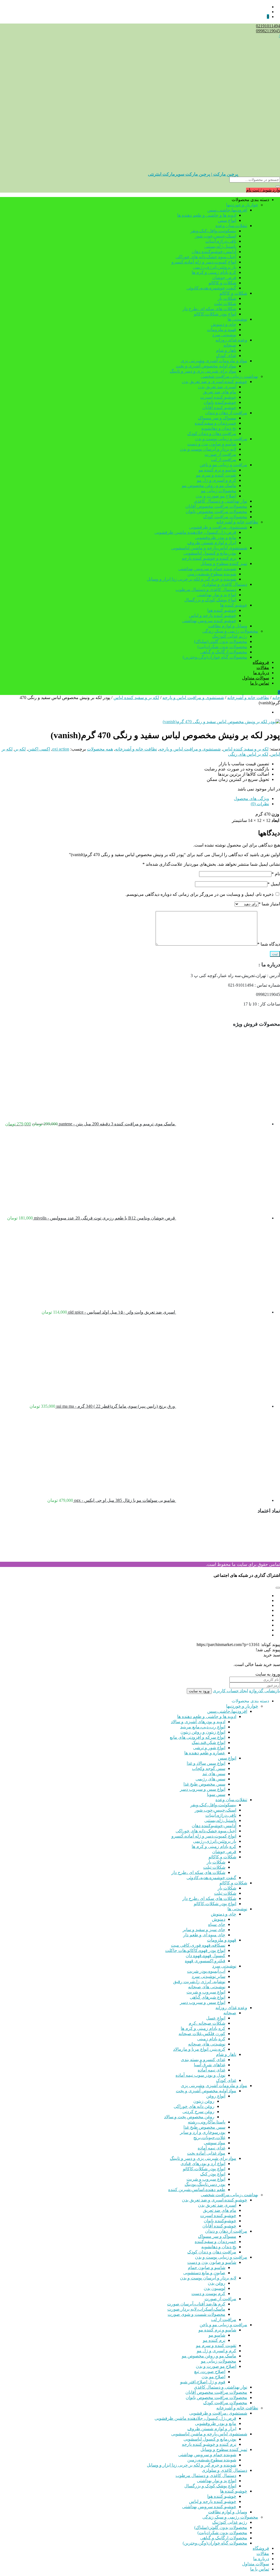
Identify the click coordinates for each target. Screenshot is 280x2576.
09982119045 (268, 31)
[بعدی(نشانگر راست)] (270, 1288)
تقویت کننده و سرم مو (216, 475)
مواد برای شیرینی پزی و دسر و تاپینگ (203, 371)
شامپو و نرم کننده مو (217, 470)
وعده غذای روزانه (231, 340)
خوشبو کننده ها (234, 605)
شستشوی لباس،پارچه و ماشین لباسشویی (209, 548)
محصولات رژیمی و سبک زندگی (230, 631)
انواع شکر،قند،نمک (208, 1742)
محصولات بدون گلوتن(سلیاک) (221, 641)
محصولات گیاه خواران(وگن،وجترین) (215, 657)
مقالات (263, 667)
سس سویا (216, 1794)
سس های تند (214, 1774)
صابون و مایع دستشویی (204, 2273)
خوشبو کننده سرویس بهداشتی (209, 621)
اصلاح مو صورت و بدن (216, 496)
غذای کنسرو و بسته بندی (203, 2060)
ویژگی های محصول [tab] (251, 799)
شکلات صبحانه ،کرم (207, 2023)
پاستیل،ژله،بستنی (220, 246)
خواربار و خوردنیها (242, 205)
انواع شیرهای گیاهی (208, 1997)
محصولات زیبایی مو (219, 491)
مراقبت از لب (224, 460)
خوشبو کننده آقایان (219, 408)
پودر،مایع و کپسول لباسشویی (210, 553)
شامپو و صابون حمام (207, 2268)
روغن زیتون (204, 2101)
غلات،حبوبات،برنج (209, 2138)
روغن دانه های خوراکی (194, 2106)
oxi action (61, 749)
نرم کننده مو (214, 2340)
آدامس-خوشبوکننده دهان (214, 252)
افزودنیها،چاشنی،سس (227, 210)
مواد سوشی (215, 2143)
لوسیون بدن (215, 2288)
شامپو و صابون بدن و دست (212, 444)
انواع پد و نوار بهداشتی (217, 595)
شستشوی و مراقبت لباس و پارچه (193, 698)
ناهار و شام (226, 350)
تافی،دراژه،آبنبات (221, 241)
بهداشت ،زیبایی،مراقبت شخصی (229, 376)
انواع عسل (216, 2018)
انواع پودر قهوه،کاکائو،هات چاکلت (195, 1950)
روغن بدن (217, 2283)
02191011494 (268, 26)
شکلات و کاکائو (222, 283)
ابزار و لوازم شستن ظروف (212, 543)
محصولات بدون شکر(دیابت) (222, 647)
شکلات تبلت (225, 304)
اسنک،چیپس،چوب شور (215, 236)
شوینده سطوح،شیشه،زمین (212, 574)
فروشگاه (261, 662)
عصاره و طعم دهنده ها (205, 1753)
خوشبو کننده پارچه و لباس (213, 615)
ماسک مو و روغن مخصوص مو (209, 486)
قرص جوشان (224, 278)
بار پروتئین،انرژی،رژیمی (215, 267)
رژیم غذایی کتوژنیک (230, 636)
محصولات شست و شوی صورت (196, 2314)
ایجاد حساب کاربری (230, 1691)
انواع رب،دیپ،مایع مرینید (203, 1727)
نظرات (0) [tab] (260, 804)
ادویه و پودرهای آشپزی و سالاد (198, 1722)
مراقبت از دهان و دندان (226, 413)
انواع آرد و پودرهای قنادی (203, 2164)
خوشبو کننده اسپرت (218, 397)
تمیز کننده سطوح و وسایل (224, 563)
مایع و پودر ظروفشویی (216, 537)
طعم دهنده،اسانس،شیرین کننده (197, 2190)
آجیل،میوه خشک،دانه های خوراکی (206, 257)
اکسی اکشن (39, 749)
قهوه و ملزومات (222, 330)
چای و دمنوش (224, 324)
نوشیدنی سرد (224, 335)
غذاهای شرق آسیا (210, 2065)
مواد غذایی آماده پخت (206, 2153)
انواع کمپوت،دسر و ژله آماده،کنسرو (204, 262)
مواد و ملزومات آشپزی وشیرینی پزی (214, 361)
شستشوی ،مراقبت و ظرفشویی (218, 527)
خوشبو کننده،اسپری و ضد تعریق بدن (215, 382)
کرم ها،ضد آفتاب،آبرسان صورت (196, 2304)
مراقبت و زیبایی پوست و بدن (221, 439)
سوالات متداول (256, 678)
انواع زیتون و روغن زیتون (203, 1732)
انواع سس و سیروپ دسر (203, 1789)
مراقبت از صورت (220, 454)
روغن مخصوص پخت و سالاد (189, 2117)
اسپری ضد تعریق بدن (217, 387)
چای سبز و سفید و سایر (204, 1930)
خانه (276, 698)
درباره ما (261, 673)
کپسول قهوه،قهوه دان (205, 1956)
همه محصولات (100, 749)
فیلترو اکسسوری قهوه (205, 1961)
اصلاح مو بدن (213, 2377)
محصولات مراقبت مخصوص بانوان (216, 512)
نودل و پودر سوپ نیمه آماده (200, 2075)
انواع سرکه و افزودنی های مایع (198, 1737)
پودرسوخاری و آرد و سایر (203, 2132)
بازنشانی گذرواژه (265, 1691)
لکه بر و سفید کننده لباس (136, 698)
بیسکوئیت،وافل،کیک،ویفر (213, 231)
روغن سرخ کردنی (198, 2112)
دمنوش (219, 1919)
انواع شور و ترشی (209, 1748)
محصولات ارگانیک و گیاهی (224, 652)
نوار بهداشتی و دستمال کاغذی (221, 501)
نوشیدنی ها (237, 319)
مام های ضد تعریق (220, 392)
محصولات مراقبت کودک (225, 517)
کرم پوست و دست (208, 2294)
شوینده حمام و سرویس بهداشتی (207, 569)
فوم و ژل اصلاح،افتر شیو (203, 2382)
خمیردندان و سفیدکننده (215, 423)
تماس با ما (260, 683)
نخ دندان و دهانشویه (219, 428)
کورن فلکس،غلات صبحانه (202, 2034)
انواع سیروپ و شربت (206, 1992)
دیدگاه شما (269, 944)
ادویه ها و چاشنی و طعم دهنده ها (207, 215)
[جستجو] (278, 186)
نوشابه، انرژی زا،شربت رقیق (199, 1982)
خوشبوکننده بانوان (220, 402)
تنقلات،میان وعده (231, 226)
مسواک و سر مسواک (217, 418)
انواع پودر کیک (213, 2174)
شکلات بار (227, 298)
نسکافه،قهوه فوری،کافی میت (198, 1945)
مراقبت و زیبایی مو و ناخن (223, 465)
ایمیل (274, 884)
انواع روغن (216, 2096)
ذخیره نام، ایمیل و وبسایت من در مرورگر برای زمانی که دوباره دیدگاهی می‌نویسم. (199, 894)
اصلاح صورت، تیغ (210, 2371)
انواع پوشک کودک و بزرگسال (210, 600)
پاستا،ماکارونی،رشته (207, 2122)
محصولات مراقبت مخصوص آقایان (216, 506)
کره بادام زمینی (211, 2039)
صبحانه (230, 345)
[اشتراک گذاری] (30, 6)
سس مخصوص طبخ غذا (204, 1784)
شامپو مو (217, 2335)
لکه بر (20, 749)
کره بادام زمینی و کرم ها (214, 272)
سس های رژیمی (210, 1779)
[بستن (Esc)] (18, 6)
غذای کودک (226, 356)
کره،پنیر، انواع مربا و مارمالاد (199, 2049)
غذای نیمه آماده (212, 2070)
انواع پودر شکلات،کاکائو (215, 314)
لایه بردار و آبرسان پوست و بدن (208, 449)
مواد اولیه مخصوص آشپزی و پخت (206, 366)
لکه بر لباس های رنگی (248, 754)
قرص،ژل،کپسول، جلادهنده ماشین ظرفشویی (195, 532)
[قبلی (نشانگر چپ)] (10, 1288)
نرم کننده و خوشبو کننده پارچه (209, 558)
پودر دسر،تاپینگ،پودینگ (205, 2184)
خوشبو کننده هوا (222, 610)
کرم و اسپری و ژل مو (217, 480)
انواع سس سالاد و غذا (206, 1763)
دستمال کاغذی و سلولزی (224, 584)
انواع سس (227, 220)
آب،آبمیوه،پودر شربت (206, 1971)
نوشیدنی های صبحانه (207, 1987)
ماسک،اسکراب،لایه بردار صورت (196, 2309)
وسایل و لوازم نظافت (228, 626)
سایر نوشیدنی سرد (208, 1976)
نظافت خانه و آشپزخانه (237, 522)
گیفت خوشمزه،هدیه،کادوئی (211, 288)
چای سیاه (217, 1924)
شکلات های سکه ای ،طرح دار (209, 309)
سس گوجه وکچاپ (209, 1768)
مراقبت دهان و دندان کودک (212, 434)
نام (276, 874)
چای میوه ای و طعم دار (204, 1935)
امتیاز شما (269, 904)
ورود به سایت (199, 1691)
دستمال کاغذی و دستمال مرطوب (206, 589)
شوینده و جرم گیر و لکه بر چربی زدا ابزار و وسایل (192, 579)
